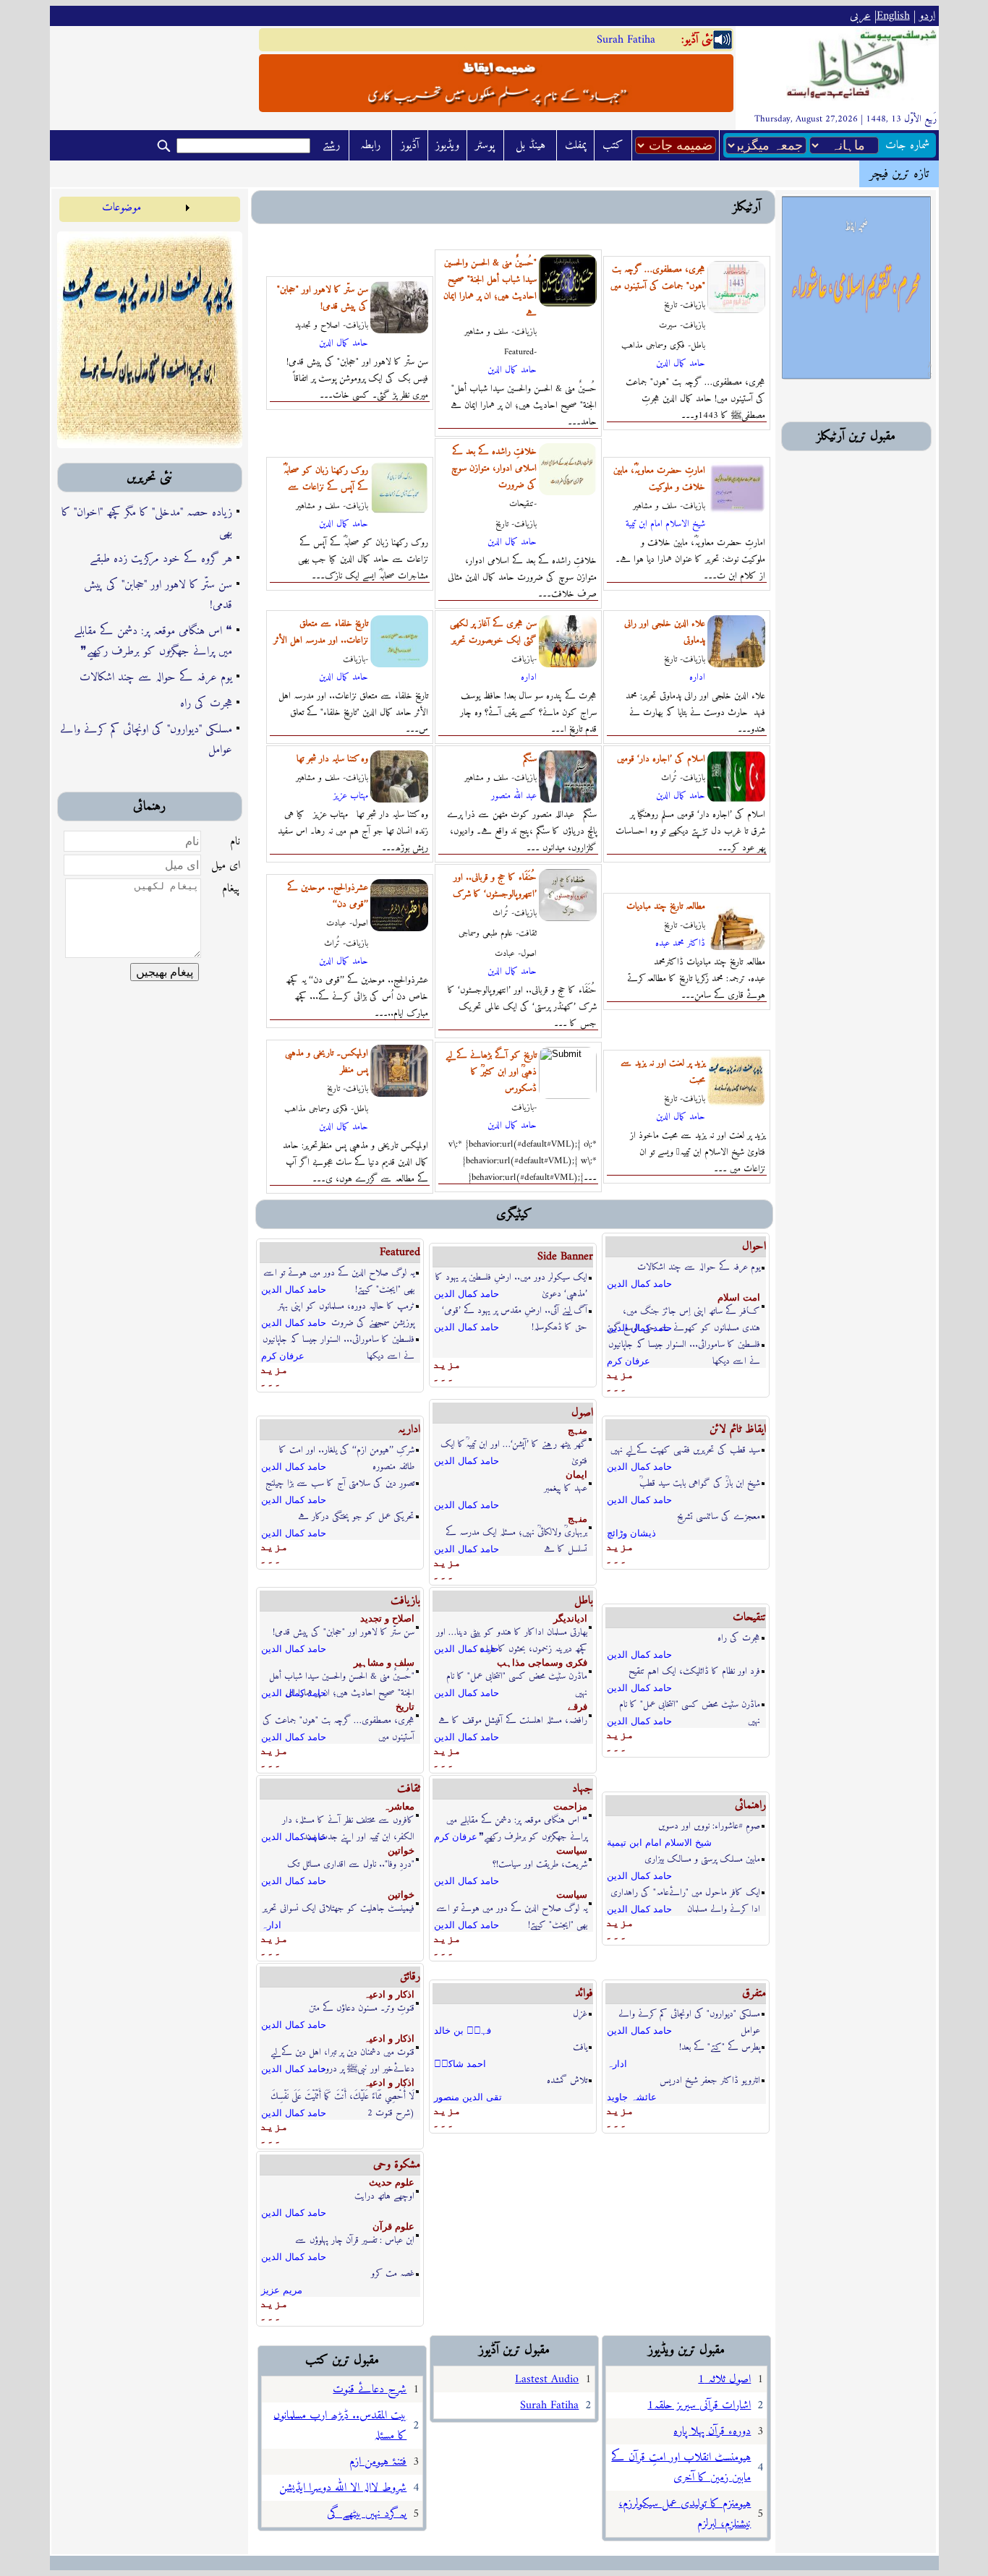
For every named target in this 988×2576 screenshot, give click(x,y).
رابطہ (370, 145)
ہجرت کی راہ (206, 703)
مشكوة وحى (397, 2165)
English (893, 16)
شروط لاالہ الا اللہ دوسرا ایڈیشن (343, 2488)
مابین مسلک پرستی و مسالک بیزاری (702, 1859)
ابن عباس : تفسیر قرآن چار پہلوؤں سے (355, 2240)
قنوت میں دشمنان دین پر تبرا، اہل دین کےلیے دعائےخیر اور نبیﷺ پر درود (342, 2053)
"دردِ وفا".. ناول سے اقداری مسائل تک (351, 1864)
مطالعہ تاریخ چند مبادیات (666, 906)
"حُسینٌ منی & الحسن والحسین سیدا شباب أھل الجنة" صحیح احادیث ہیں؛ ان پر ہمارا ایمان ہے (490, 288)
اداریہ (409, 1429)
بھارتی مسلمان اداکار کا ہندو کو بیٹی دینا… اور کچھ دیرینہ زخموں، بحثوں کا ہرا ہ (512, 1633)
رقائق (410, 1977)
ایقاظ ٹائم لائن (738, 1429)
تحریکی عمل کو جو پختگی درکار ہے (356, 1516)
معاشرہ (399, 1806)
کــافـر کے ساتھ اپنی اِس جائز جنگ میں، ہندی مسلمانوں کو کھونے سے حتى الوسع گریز (684, 1312)
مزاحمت (570, 1806)
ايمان (576, 1475)
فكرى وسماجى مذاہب (542, 1663)
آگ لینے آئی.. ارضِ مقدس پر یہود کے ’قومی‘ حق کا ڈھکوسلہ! (515, 1311)
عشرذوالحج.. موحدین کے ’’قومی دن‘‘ (328, 896)
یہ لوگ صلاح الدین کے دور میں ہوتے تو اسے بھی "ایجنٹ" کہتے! (339, 1274)
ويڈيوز (447, 145)
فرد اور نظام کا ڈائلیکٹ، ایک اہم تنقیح (694, 1671)
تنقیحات (749, 1617)
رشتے (331, 145)
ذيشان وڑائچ (631, 1533)
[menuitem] (126, 207)
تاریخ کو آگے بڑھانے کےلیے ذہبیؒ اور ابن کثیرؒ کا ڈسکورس (491, 1072)
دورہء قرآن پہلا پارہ (712, 2431)
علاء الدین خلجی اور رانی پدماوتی (665, 632)
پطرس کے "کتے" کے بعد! (720, 2047)
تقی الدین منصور (468, 2097)
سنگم (530, 759)
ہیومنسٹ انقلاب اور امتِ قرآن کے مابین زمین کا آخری (681, 2468)
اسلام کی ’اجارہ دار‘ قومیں (661, 759)
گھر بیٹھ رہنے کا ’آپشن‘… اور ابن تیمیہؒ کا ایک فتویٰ (514, 1445)
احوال (754, 1246)
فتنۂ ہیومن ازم (378, 2462)
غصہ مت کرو (393, 2273)
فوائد (584, 1993)
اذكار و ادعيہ (389, 1994)
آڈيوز (410, 145)
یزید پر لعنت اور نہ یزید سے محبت (663, 1071)
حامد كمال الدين (344, 343)
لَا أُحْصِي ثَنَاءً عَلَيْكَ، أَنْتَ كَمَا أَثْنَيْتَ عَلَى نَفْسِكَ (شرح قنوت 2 (342, 2097)
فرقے (578, 1707)
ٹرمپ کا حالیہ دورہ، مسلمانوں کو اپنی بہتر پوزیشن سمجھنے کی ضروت (346, 1307)
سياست (572, 1850)
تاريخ (405, 1707)
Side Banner (565, 1257)
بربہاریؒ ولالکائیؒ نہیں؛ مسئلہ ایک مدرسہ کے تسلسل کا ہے (516, 1533)
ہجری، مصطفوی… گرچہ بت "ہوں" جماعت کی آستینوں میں (658, 278)
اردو (927, 16)
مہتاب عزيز (351, 796)
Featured (400, 1252)
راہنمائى (750, 1805)
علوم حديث (392, 2182)
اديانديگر (570, 1618)
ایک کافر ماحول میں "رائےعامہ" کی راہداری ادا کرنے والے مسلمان (685, 1893)
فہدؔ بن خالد (463, 2031)
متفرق (754, 1993)
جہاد (583, 1789)
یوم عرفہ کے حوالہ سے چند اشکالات (156, 677)
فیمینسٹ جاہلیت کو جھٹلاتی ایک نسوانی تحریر (338, 1908)
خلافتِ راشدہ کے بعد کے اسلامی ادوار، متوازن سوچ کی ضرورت (494, 468)
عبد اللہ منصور (514, 796)
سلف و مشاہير (384, 1663)
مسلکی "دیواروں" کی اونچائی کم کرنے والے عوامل (146, 740)
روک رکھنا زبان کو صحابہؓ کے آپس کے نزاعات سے (326, 479)
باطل (584, 1601)
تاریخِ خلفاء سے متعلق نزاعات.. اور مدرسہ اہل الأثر (321, 632)
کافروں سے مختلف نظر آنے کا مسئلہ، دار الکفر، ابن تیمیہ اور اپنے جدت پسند (348, 1821)
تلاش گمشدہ (567, 2080)
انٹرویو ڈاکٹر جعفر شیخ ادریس (710, 2080)
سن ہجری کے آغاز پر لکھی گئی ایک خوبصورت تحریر (493, 632)
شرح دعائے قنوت (370, 2389)
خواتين (401, 1850)
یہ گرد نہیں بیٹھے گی (367, 2514)
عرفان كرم (283, 1356)
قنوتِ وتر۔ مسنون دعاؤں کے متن (362, 2008)
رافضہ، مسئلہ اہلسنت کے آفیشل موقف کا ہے (513, 1720)
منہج (578, 1430)
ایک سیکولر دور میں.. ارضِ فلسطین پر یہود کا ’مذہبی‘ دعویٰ (511, 1278)
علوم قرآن (393, 2226)
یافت (580, 2047)
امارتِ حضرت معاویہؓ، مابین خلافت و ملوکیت (659, 479)
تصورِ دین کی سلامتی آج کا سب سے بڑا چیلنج (340, 1483)
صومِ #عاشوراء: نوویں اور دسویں (709, 1826)
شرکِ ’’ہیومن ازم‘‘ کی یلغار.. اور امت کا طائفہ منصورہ (347, 1451)
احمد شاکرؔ (460, 2064)
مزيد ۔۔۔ (274, 1375)
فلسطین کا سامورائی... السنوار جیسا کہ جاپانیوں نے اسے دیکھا (338, 1340)
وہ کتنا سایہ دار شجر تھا (332, 759)
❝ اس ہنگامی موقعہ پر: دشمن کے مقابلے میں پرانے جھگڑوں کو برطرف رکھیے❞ (153, 641)
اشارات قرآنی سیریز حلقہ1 (699, 2405)
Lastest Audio (547, 2379)
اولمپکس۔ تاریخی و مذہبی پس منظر (327, 1061)
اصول (582, 1413)
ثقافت (409, 1789)
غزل (580, 2014)
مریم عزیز (282, 2290)
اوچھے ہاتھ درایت (384, 2196)
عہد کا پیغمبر (566, 1488)
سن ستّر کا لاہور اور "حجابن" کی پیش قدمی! (158, 595)
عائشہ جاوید (632, 2097)
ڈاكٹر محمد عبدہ (680, 943)
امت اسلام (739, 1297)
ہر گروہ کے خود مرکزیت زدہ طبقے (161, 559)
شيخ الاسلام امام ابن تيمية (665, 524)
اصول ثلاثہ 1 (724, 2379)
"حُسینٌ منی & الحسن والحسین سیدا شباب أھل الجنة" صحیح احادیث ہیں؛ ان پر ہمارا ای (342, 1677)
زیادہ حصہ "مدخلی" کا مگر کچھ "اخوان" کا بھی (147, 523)
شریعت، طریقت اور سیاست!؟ (540, 1864)
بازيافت (405, 1601)
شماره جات (907, 145)
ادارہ (529, 677)
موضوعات (122, 207)
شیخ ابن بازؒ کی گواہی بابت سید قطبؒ (700, 1483)
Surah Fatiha (626, 40)
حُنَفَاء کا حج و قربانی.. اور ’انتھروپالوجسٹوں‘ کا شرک (495, 886)
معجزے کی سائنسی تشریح (719, 1516)
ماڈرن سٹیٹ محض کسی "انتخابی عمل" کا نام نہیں (517, 1677)
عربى (860, 16)
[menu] (126, 207)
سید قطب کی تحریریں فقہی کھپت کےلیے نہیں (685, 1450)
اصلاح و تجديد (387, 1618)
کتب (613, 145)
